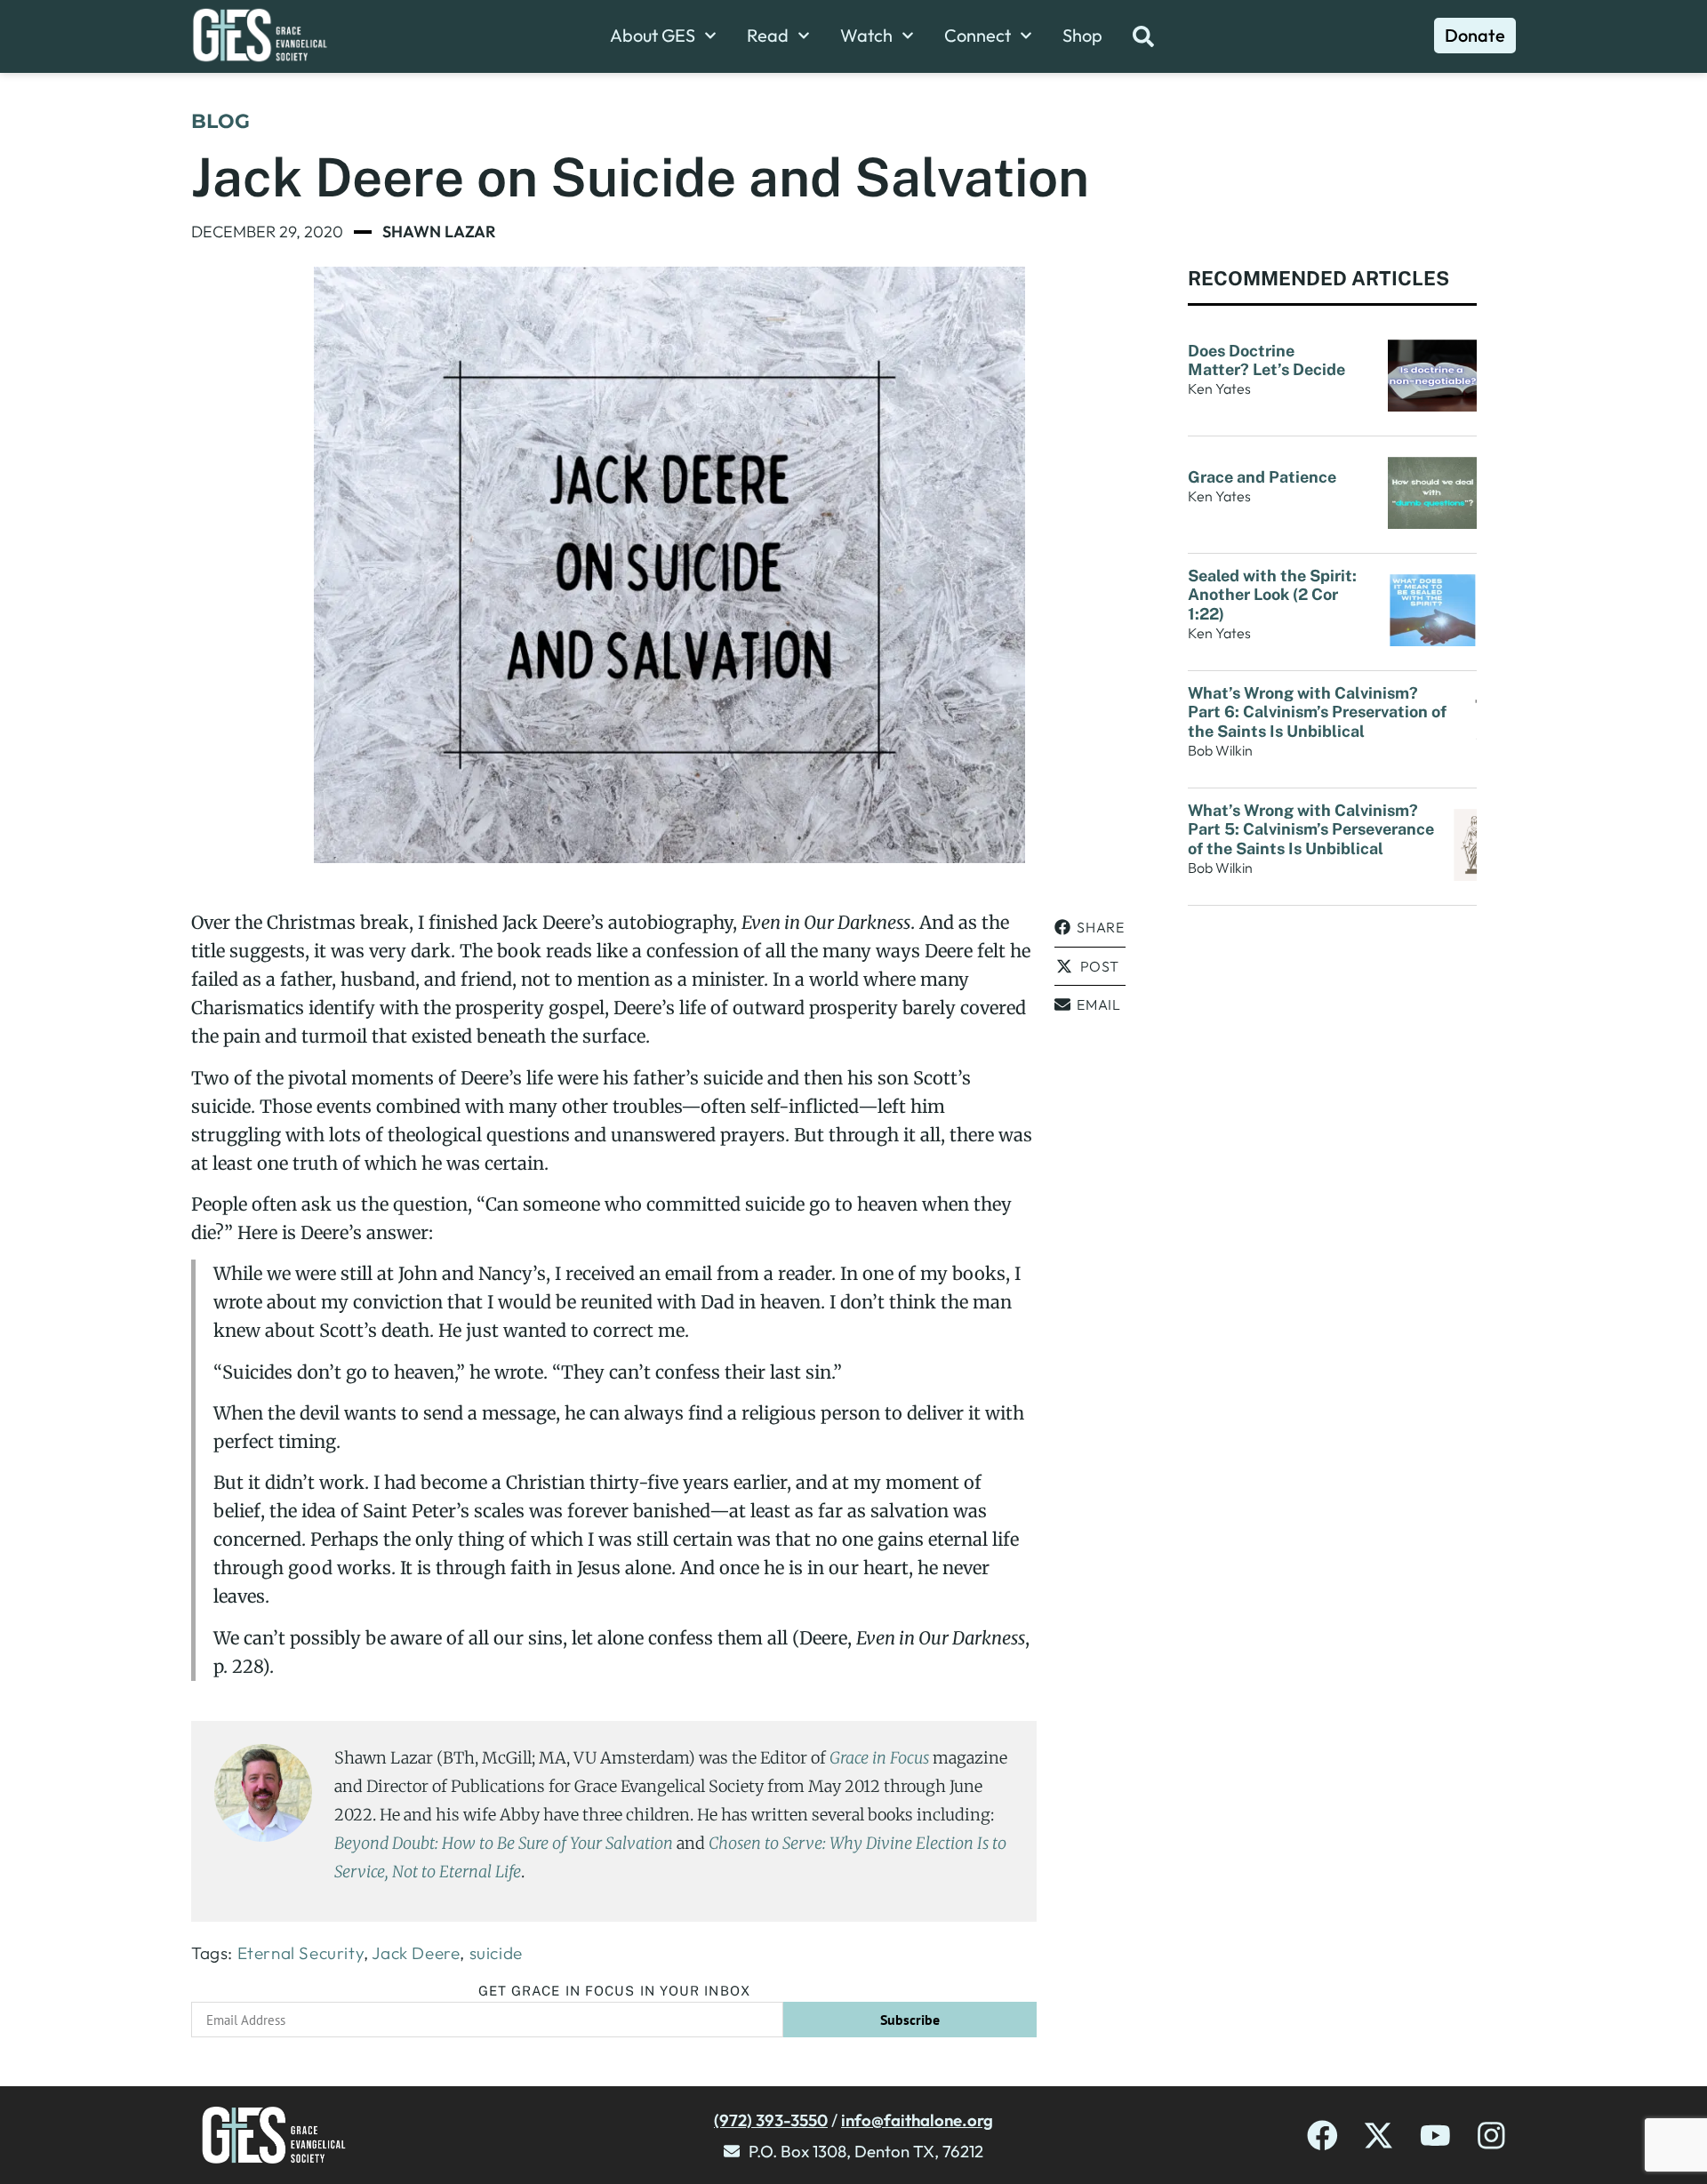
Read (768, 36)
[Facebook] (1322, 2136)
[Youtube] (1435, 2136)
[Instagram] (1491, 2136)
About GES (653, 36)
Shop (1082, 36)
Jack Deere (416, 1953)
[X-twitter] (1378, 2136)
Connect (978, 36)
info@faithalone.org (917, 2120)
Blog (220, 121)
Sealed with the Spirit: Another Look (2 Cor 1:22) (1272, 595)
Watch (866, 36)
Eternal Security (301, 1953)
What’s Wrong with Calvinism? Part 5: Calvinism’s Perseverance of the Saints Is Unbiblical (1311, 829)
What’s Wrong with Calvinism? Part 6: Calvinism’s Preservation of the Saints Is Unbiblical (1317, 712)
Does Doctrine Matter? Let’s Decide (1268, 360)
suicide (496, 1953)
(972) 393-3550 (771, 2120)
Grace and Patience (1262, 477)
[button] (1090, 928)
